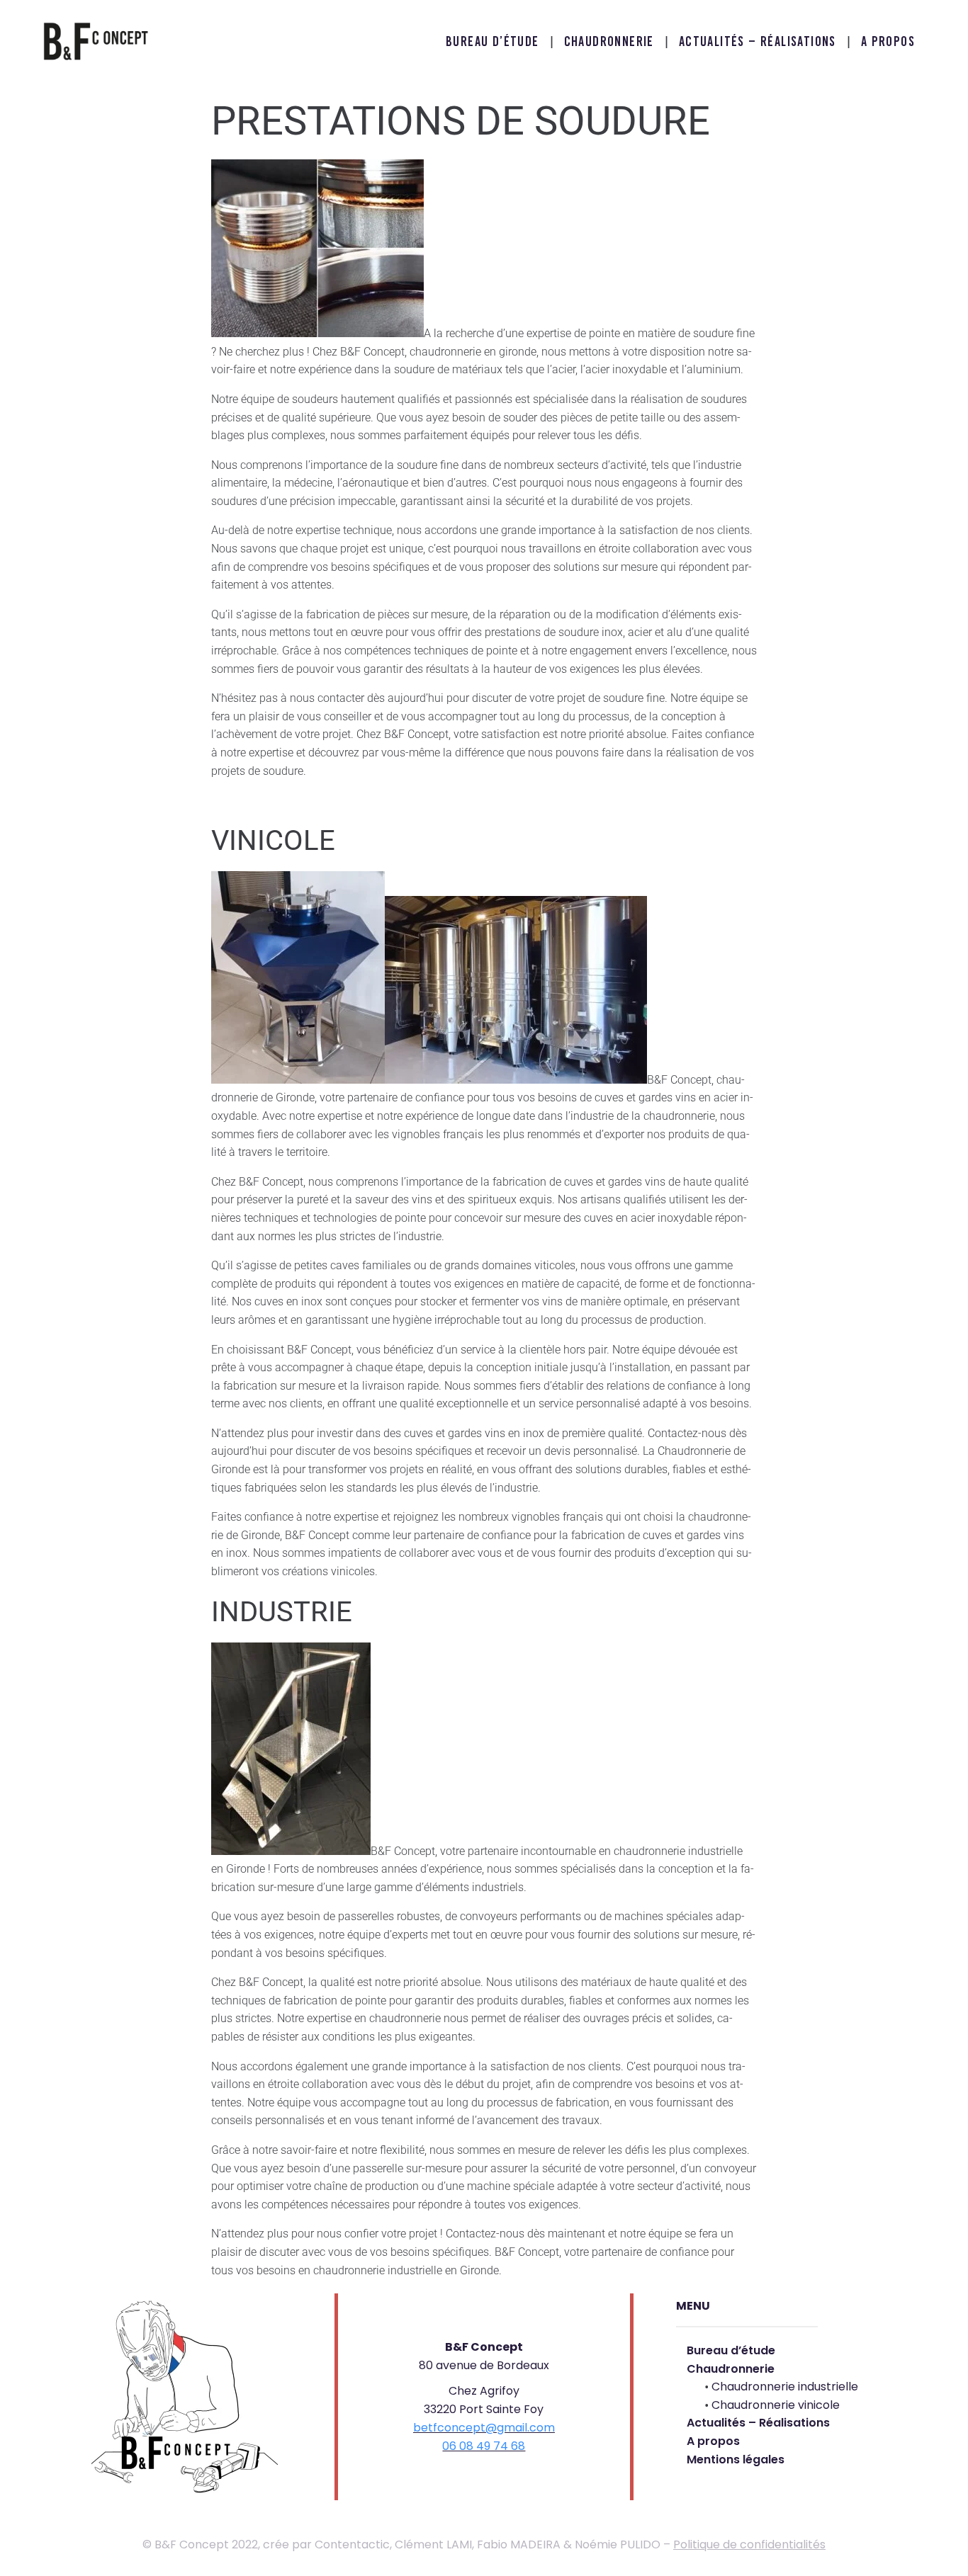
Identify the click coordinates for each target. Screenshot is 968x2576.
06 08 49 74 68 (484, 2446)
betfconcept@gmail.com (484, 2428)
